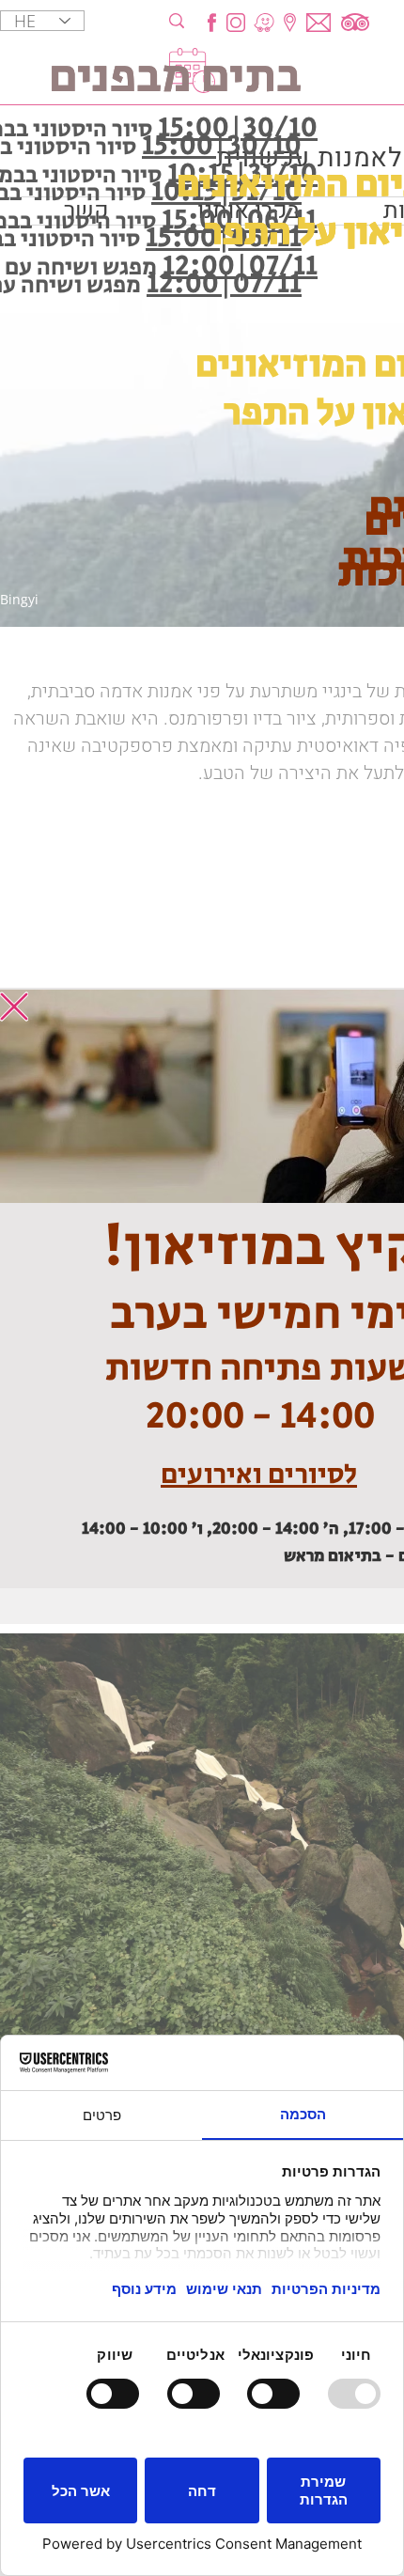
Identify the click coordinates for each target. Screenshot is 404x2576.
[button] (14, 1007)
